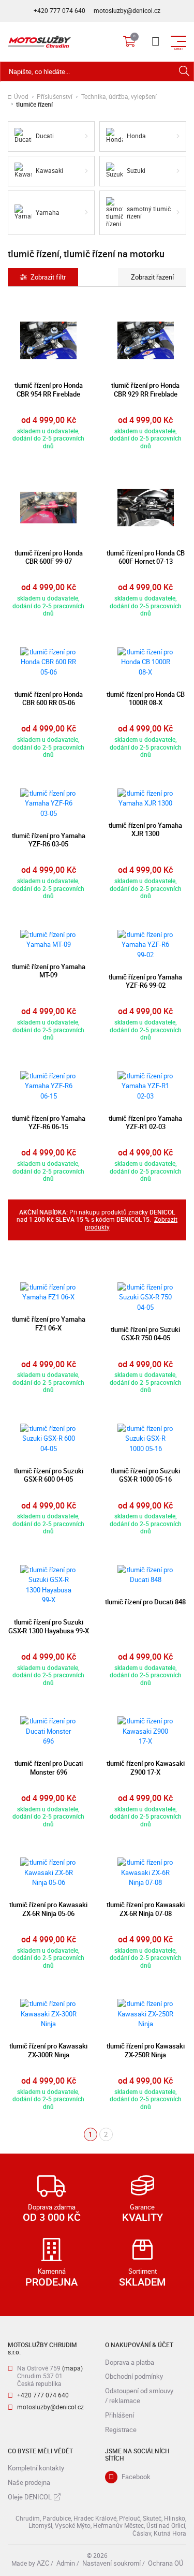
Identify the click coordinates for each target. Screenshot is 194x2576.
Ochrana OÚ (166, 2563)
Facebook (136, 2477)
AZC (43, 2563)
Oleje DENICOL (30, 2497)
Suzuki (136, 171)
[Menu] (155, 41)
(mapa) (72, 2368)
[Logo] (39, 41)
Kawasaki (49, 171)
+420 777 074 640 (59, 11)
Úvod (21, 97)
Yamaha (48, 213)
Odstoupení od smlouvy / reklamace (139, 2396)
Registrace (121, 2429)
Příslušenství (55, 97)
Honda (136, 136)
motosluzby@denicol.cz (127, 11)
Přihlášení (120, 2415)
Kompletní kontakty (36, 2468)
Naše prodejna (29, 2482)
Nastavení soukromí (111, 2563)
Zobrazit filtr (48, 277)
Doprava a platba (130, 2362)
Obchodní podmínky (134, 2376)
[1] (184, 72)
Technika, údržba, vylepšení (119, 97)
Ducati (45, 136)
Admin (66, 2563)
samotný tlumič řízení (149, 213)
